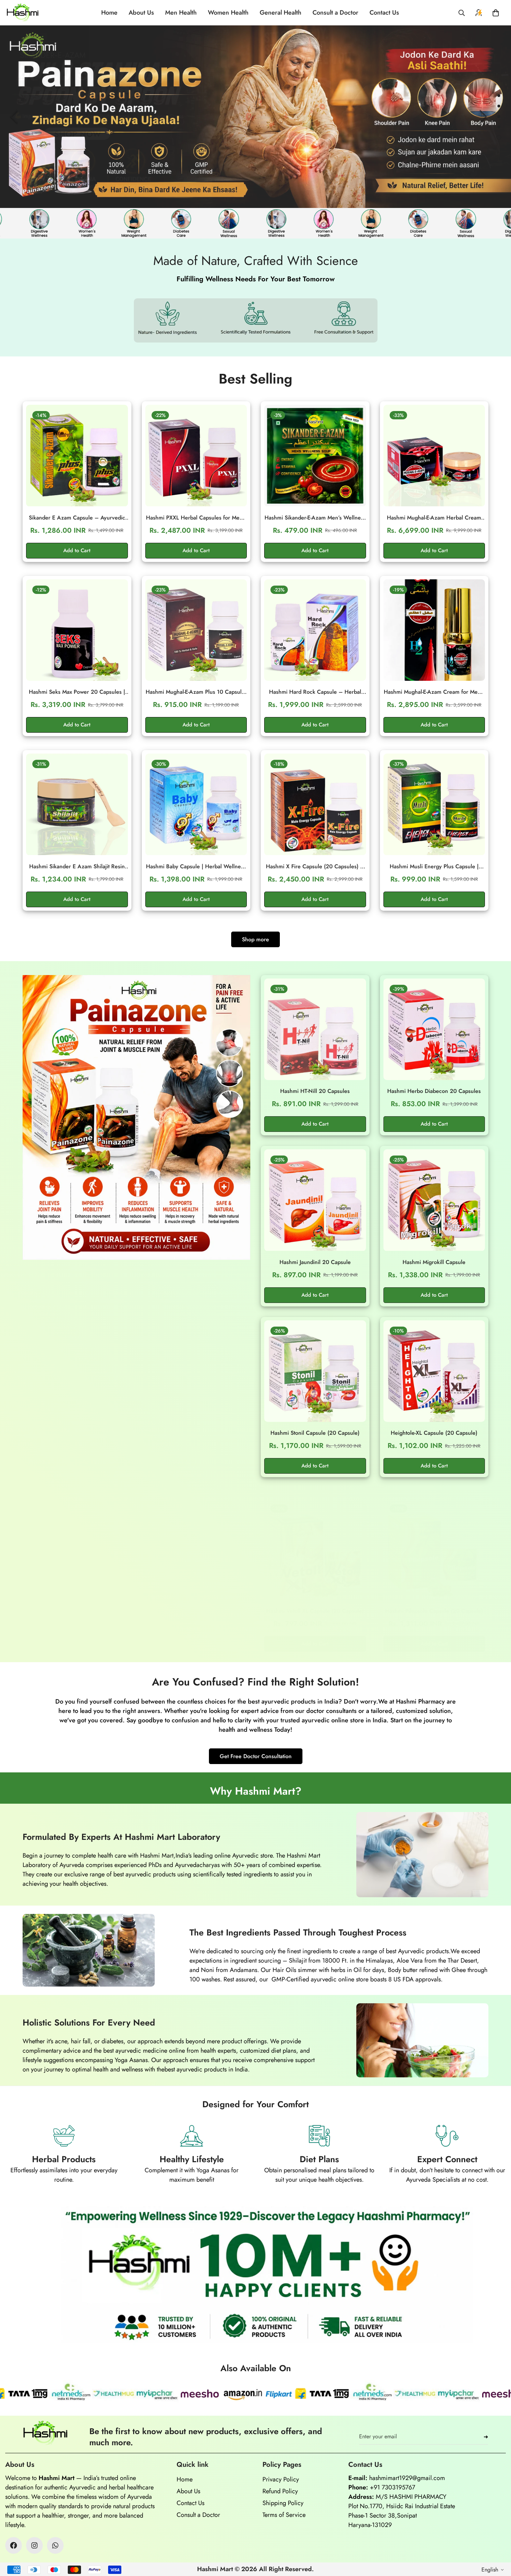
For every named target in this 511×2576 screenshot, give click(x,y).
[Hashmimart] (23, 13)
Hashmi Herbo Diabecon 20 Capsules (434, 1091)
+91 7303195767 (392, 2487)
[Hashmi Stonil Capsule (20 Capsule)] (315, 1371)
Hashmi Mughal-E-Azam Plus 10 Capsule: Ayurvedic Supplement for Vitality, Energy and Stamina (196, 692)
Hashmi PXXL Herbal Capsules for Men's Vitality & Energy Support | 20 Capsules (196, 518)
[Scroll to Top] (497, 2538)
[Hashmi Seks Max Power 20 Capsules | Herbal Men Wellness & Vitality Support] (77, 630)
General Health (281, 13)
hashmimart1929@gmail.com (407, 2478)
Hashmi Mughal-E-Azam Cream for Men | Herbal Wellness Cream (434, 692)
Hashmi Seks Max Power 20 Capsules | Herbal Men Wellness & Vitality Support (77, 692)
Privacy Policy (281, 2479)
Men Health (181, 13)
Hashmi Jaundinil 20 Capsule (315, 1262)
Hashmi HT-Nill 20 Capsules (315, 1091)
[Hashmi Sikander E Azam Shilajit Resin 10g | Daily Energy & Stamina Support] (77, 804)
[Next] (483, 116)
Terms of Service (284, 2515)
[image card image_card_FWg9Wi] (136, 1117)
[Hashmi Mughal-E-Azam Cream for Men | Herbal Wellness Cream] (434, 630)
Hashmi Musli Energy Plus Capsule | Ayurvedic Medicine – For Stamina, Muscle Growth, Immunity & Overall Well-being (434, 867)
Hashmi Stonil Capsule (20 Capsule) (315, 1433)
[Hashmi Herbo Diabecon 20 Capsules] (434, 1029)
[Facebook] (14, 2545)
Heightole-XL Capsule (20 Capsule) (434, 1433)
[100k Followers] (34, 2545)
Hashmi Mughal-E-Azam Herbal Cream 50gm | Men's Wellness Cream (434, 518)
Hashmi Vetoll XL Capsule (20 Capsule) (315, 1611)
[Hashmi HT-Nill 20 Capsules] (315, 1029)
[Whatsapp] (55, 2545)
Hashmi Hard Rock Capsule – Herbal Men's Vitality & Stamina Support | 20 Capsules (315, 692)
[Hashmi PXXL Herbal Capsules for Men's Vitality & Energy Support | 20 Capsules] (196, 456)
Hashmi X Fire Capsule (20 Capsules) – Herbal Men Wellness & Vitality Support (315, 867)
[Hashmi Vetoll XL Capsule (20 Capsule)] (315, 1549)
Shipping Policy (283, 2503)
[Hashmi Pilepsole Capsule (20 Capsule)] (434, 1549)
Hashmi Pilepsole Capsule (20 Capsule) (434, 1611)
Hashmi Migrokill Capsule (434, 1262)
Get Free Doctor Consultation (256, 1756)
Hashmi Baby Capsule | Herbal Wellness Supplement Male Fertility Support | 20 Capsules (196, 867)
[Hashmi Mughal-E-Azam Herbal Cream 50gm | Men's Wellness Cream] (434, 456)
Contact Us (384, 13)
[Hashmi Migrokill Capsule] (434, 1200)
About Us (141, 13)
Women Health (228, 13)
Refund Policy (280, 2491)
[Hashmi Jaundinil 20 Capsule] (315, 1200)
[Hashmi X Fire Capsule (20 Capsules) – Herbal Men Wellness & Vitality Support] (315, 804)
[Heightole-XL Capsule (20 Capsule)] (434, 1371)
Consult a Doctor (335, 13)
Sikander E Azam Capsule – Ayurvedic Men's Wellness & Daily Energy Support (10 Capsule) (77, 518)
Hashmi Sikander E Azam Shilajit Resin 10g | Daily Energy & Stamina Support (77, 867)
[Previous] (14, 116)
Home (109, 13)
